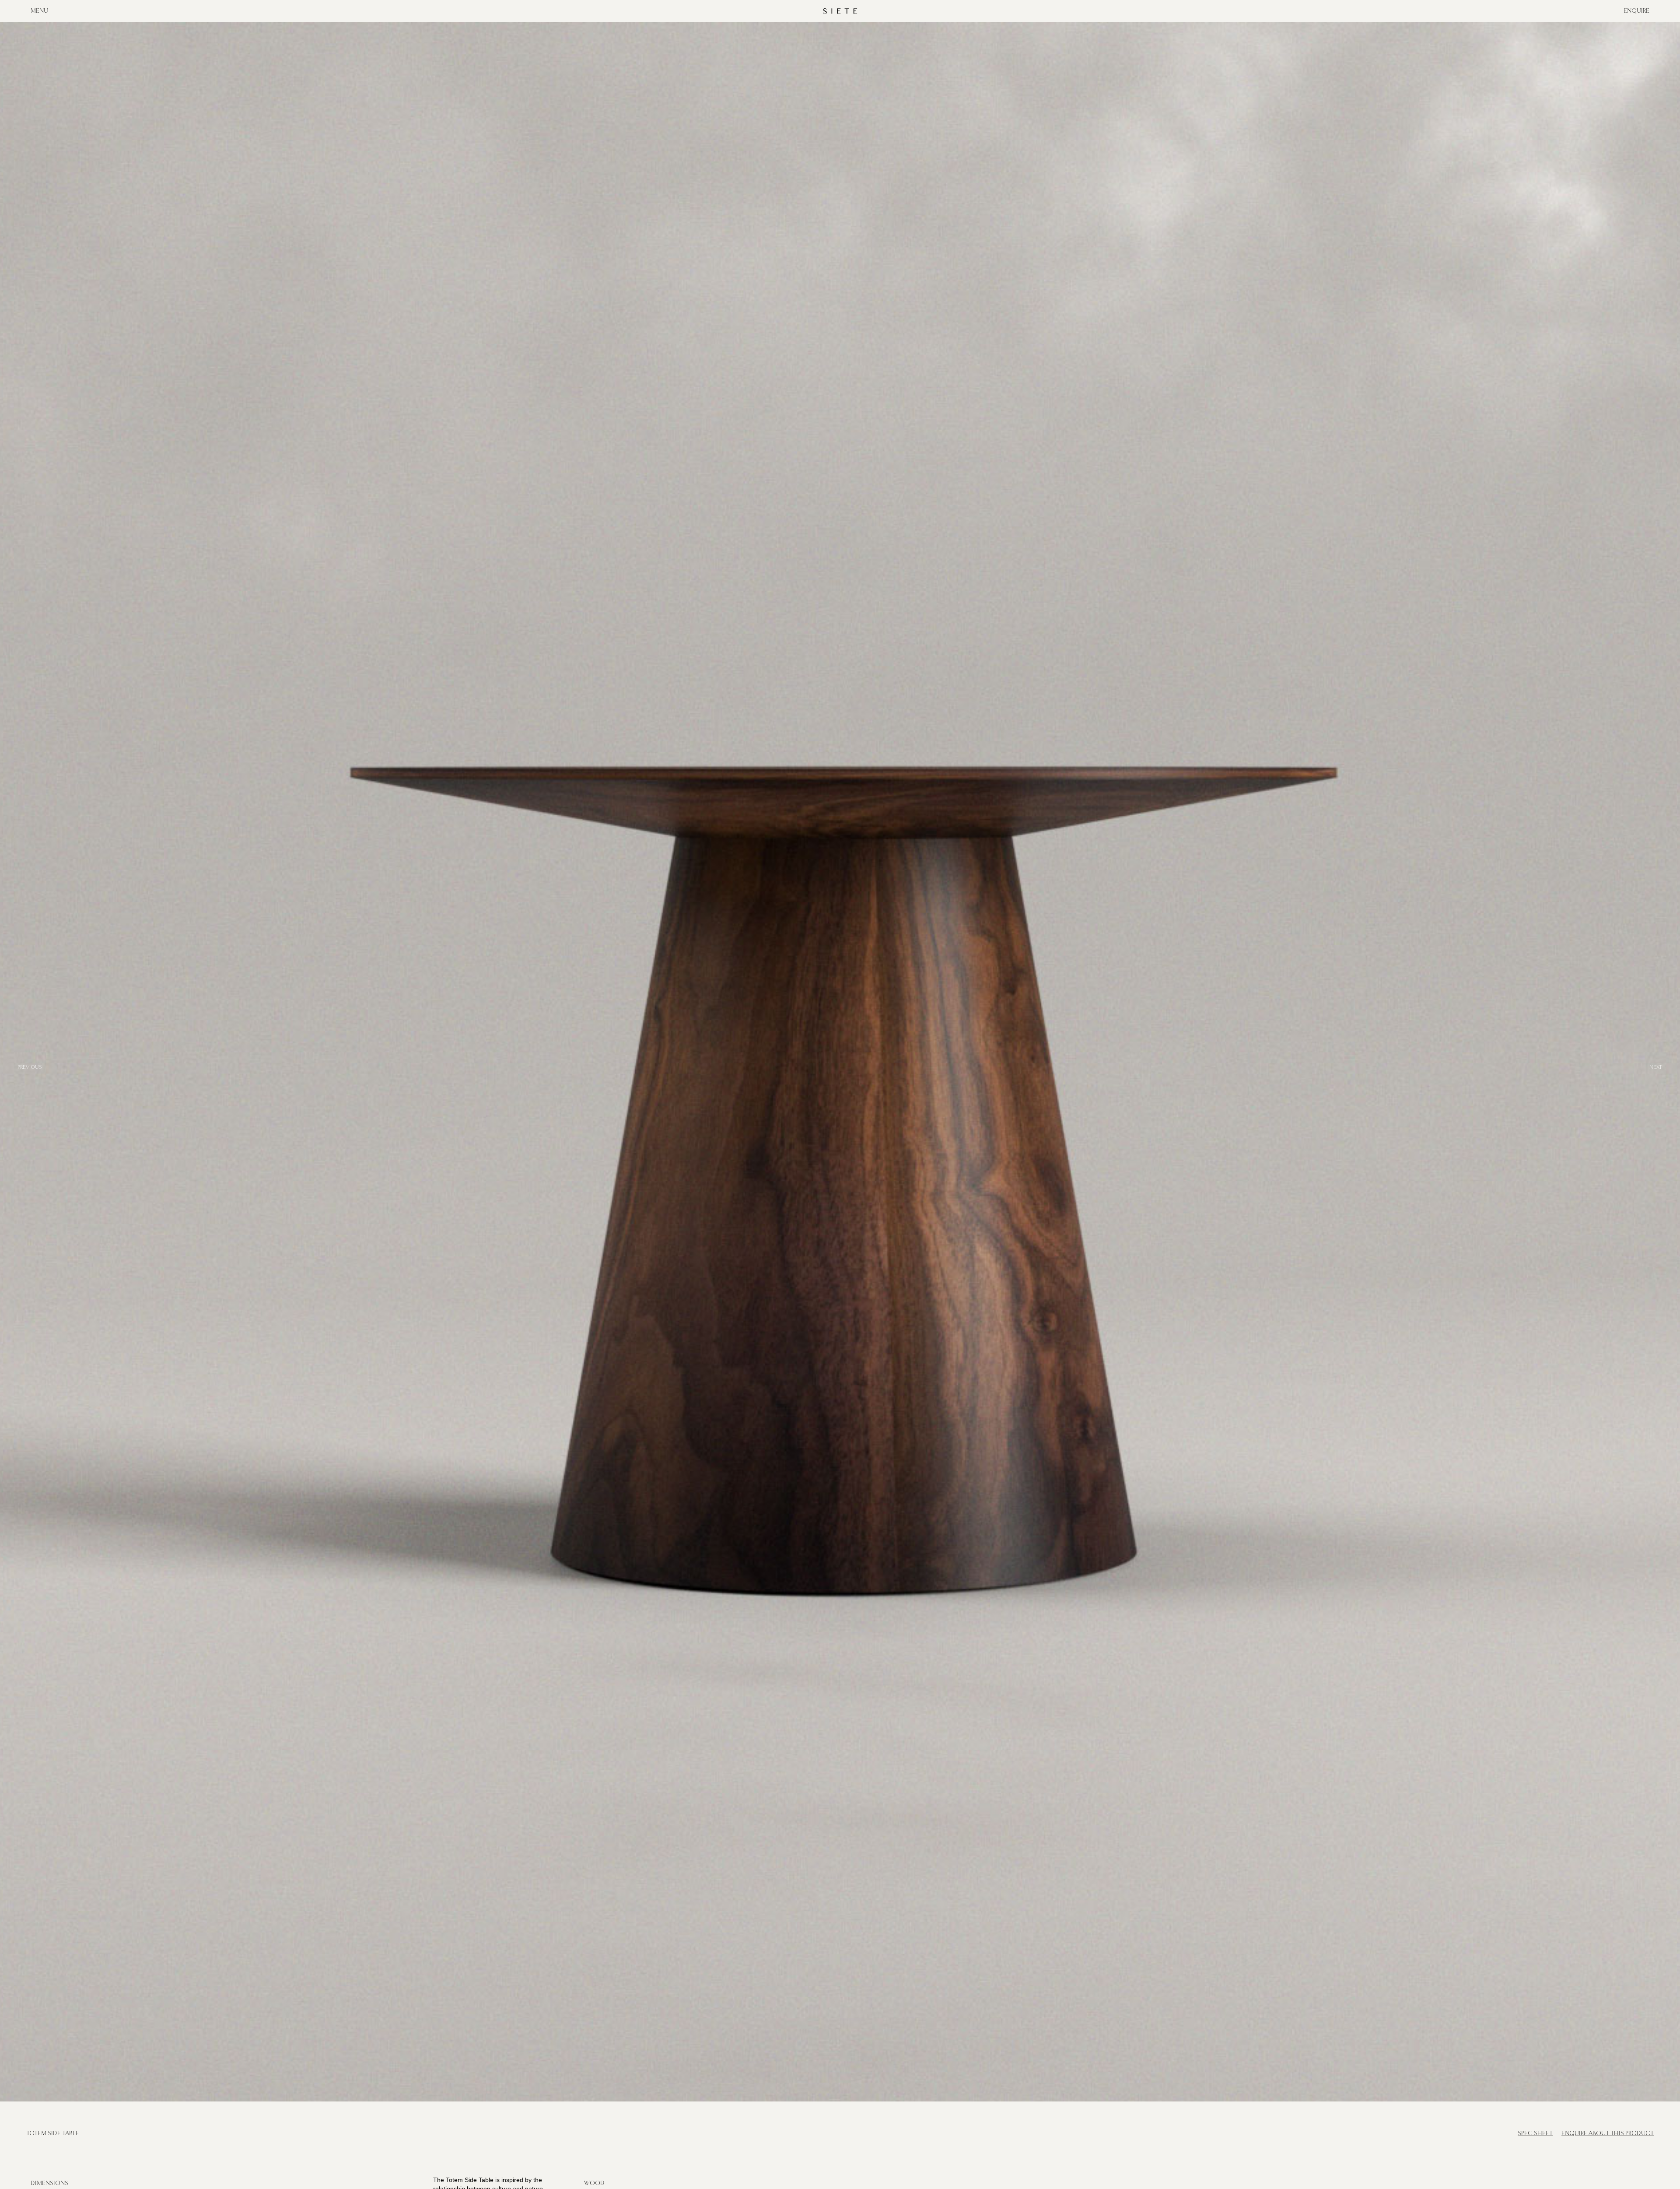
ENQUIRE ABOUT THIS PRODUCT (1608, 2133)
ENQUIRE (1636, 11)
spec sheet (1535, 2133)
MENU (39, 11)
